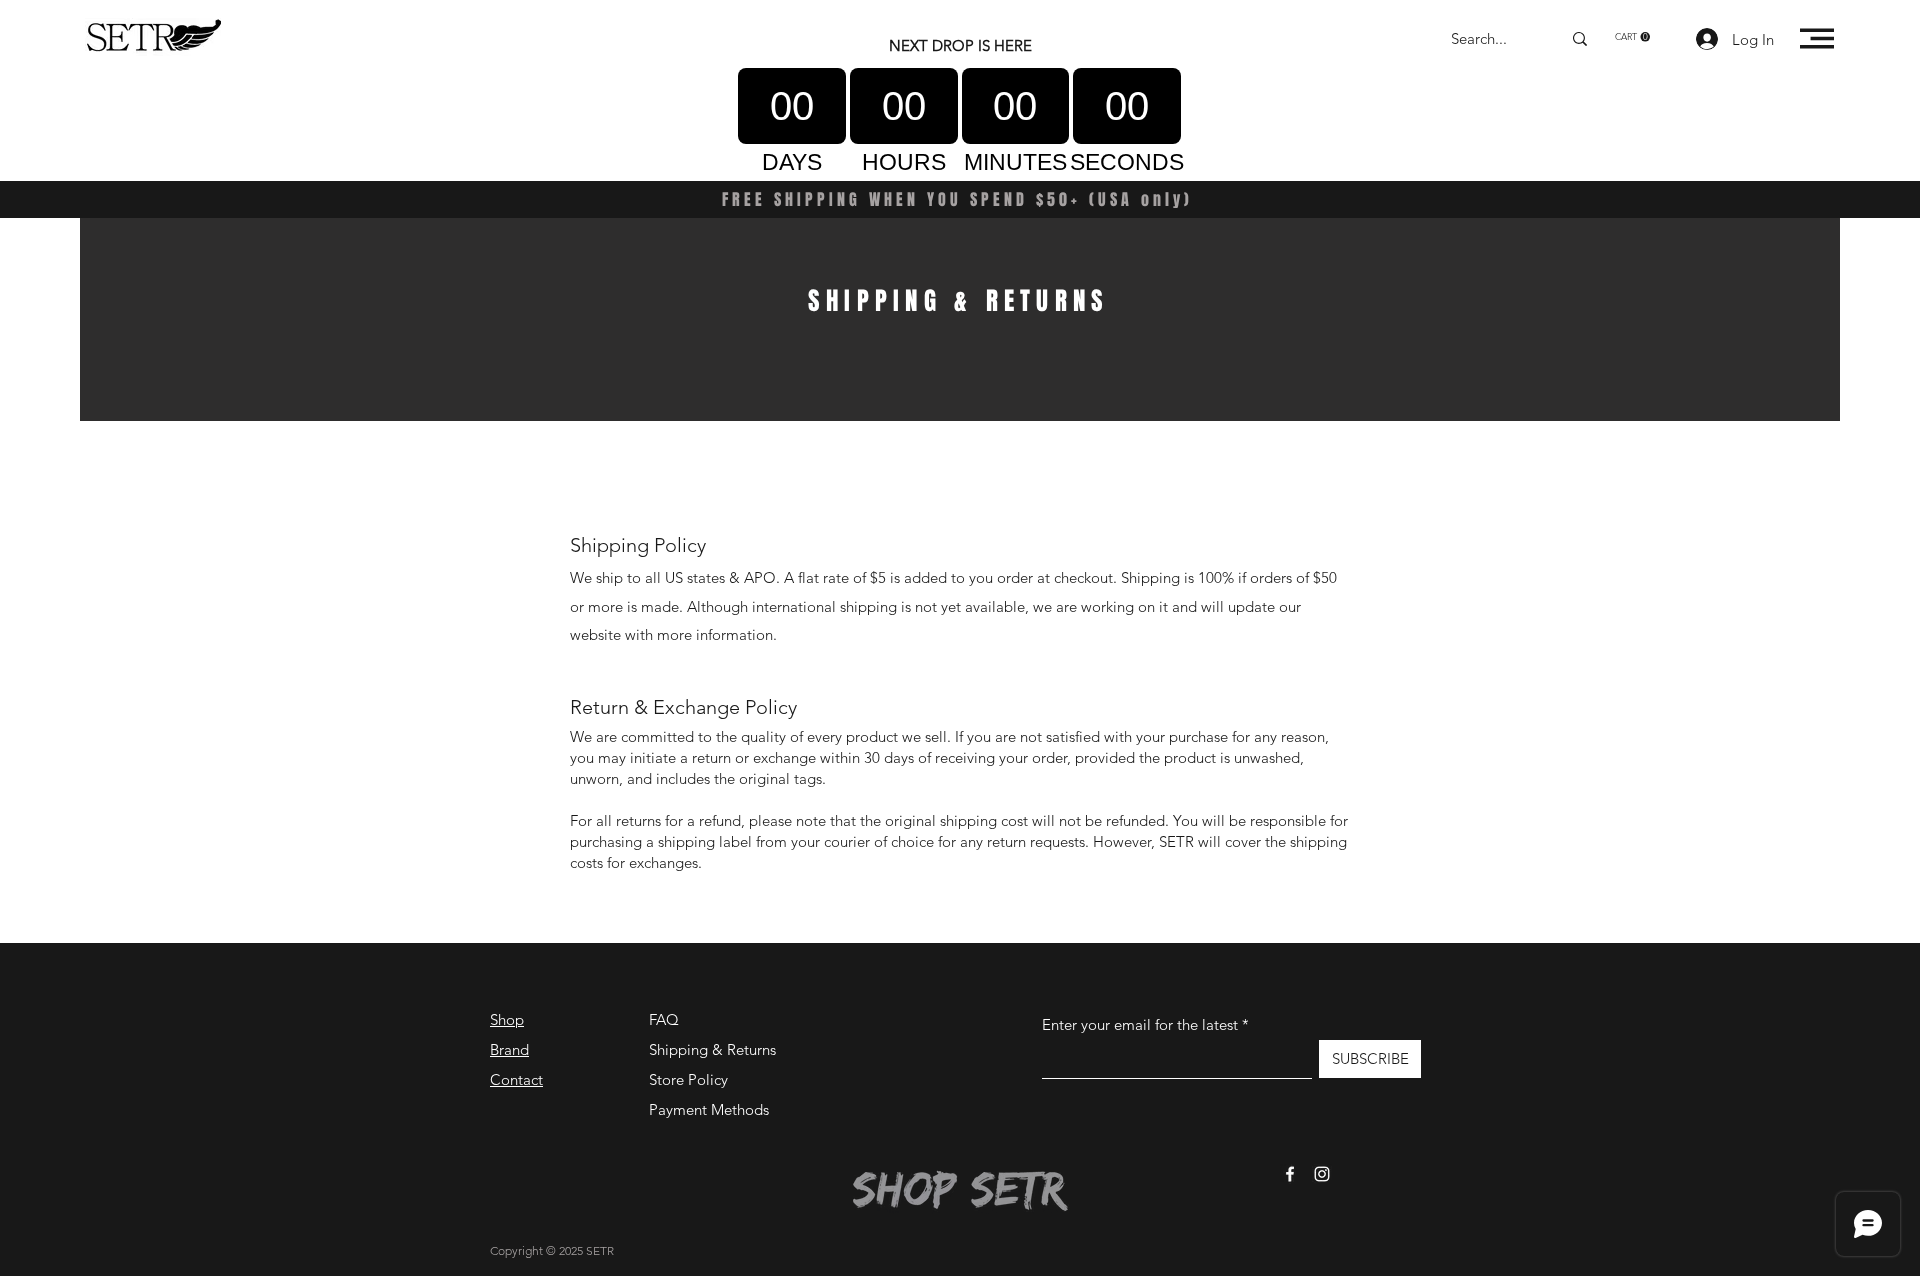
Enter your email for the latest (1140, 1024)
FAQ (664, 1019)
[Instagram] (1322, 1174)
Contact (516, 1079)
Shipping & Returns (712, 1049)
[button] (1632, 37)
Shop (507, 1019)
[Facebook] (1290, 1174)
